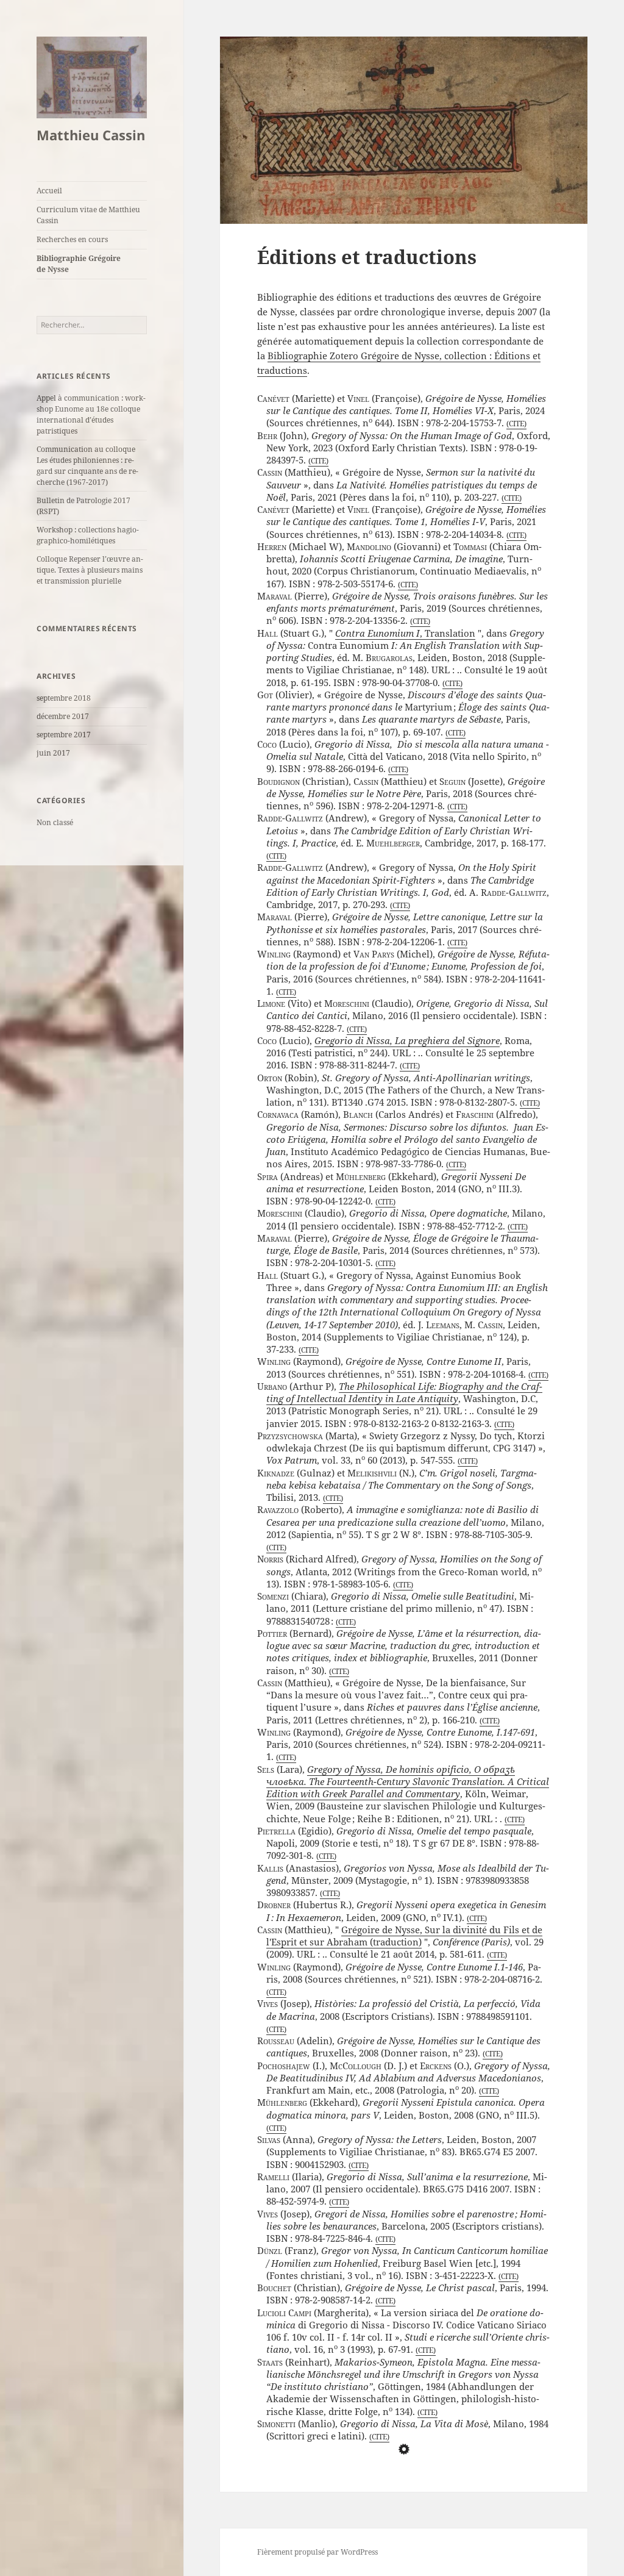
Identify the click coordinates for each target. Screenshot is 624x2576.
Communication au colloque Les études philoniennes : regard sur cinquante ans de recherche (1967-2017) (87, 466)
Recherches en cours (72, 239)
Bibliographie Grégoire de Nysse (79, 264)
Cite (516, 424)
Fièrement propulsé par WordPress (317, 2552)
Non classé (55, 822)
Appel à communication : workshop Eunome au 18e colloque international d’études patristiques (91, 414)
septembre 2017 (64, 735)
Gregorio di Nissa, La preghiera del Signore (407, 1040)
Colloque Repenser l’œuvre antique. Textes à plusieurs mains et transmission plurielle (90, 570)
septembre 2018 (64, 698)
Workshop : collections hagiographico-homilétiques (88, 535)
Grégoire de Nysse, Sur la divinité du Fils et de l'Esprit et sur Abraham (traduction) (404, 1936)
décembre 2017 (63, 716)
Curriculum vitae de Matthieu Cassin (88, 215)
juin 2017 (53, 753)
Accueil (49, 191)
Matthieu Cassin (91, 135)
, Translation (405, 633)
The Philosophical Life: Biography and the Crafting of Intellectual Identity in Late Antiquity (404, 1392)
